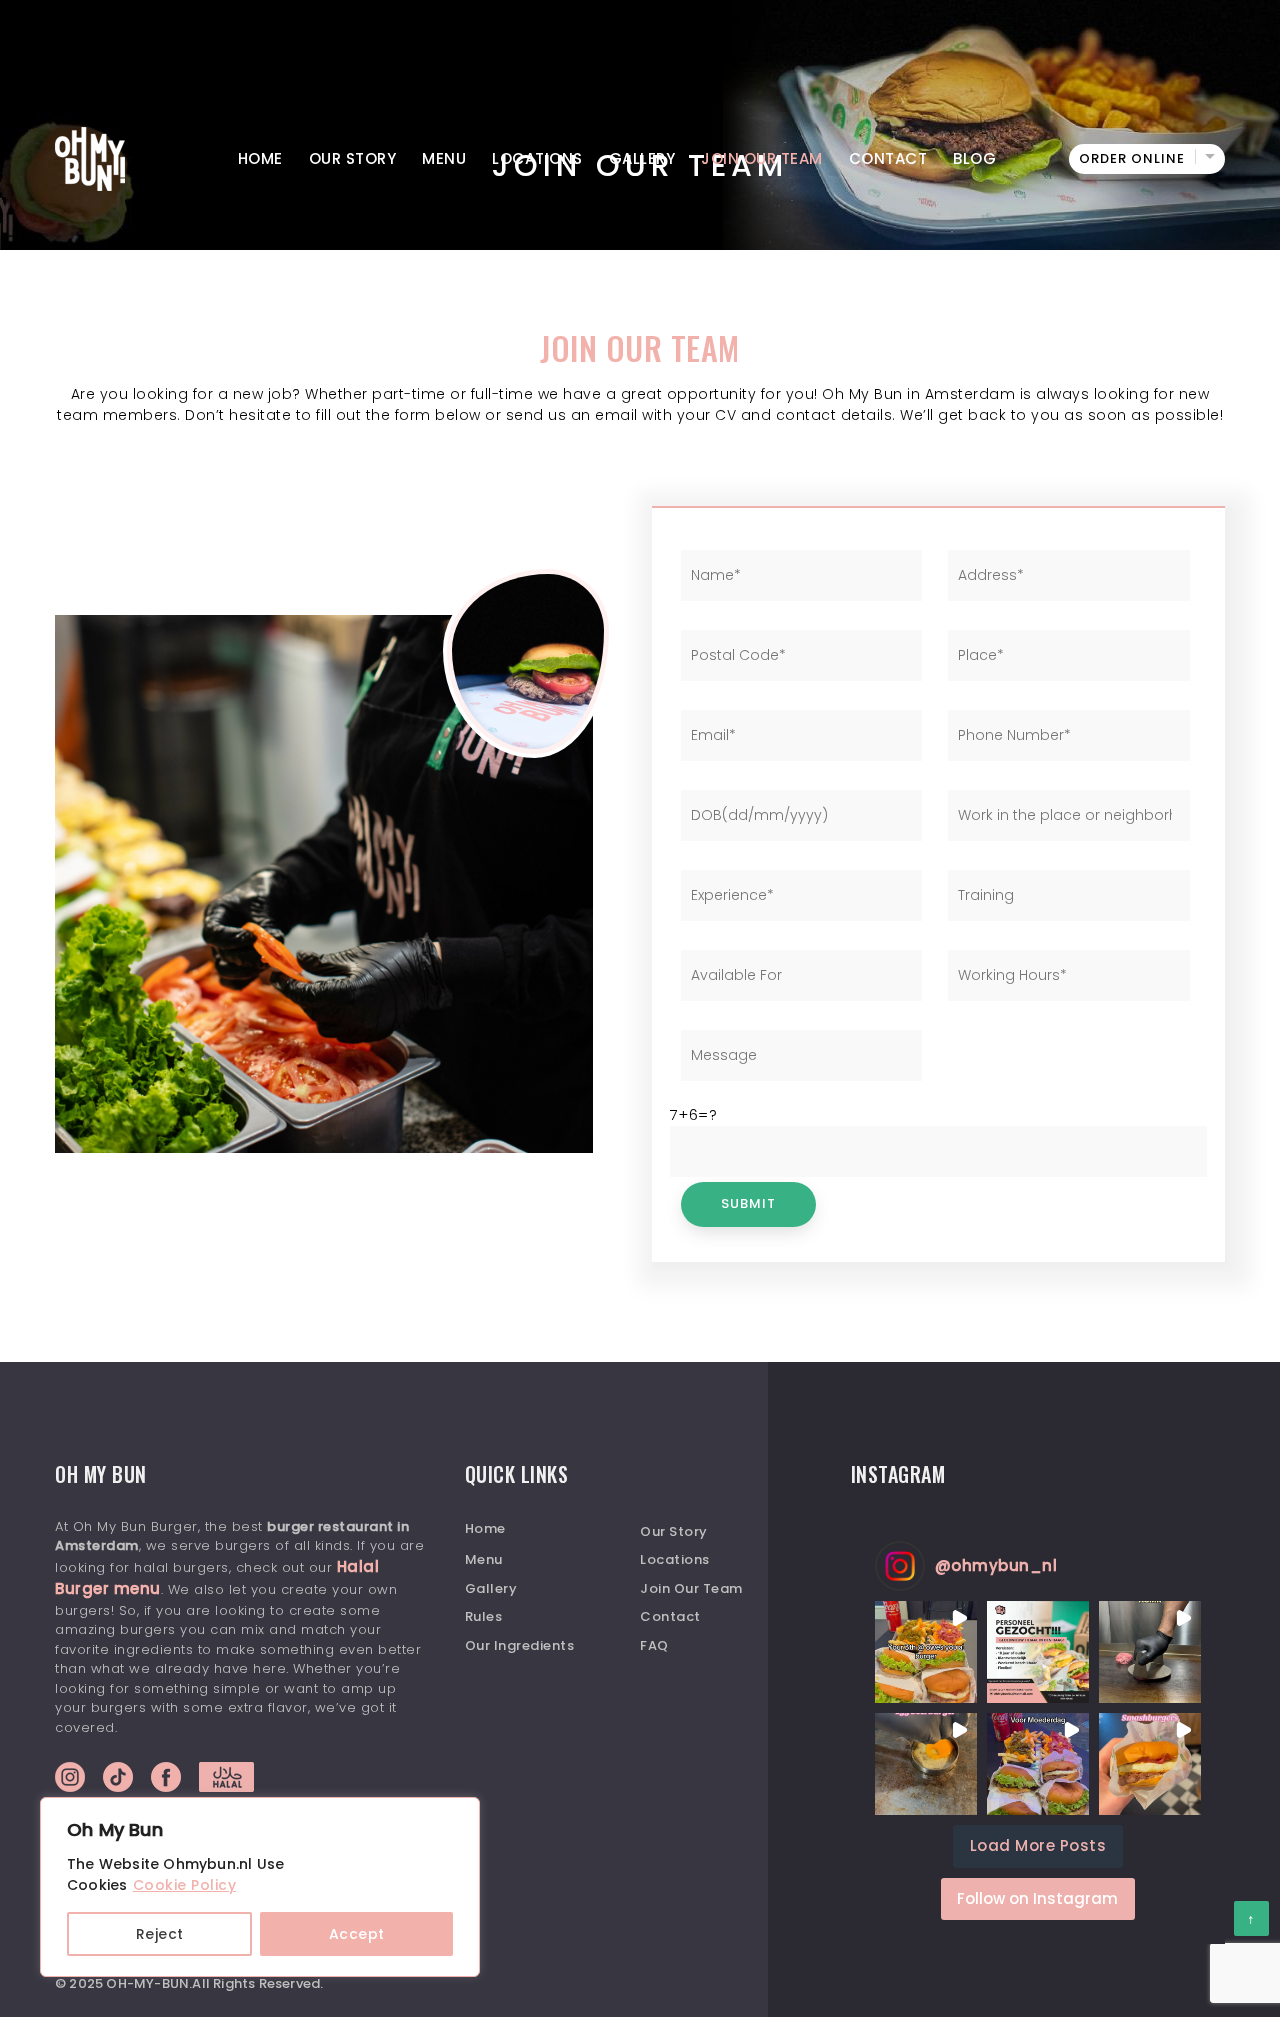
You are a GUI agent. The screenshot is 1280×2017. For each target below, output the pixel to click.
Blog (974, 159)
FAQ (654, 1645)
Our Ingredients (520, 1645)
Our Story (353, 159)
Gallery (642, 159)
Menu (444, 159)
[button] (926, 1652)
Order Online (1132, 158)
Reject (160, 1934)
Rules (484, 1616)
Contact (888, 159)
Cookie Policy (185, 1885)
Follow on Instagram (1037, 1898)
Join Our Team (762, 159)
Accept (357, 1934)
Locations (537, 159)
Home (260, 159)
